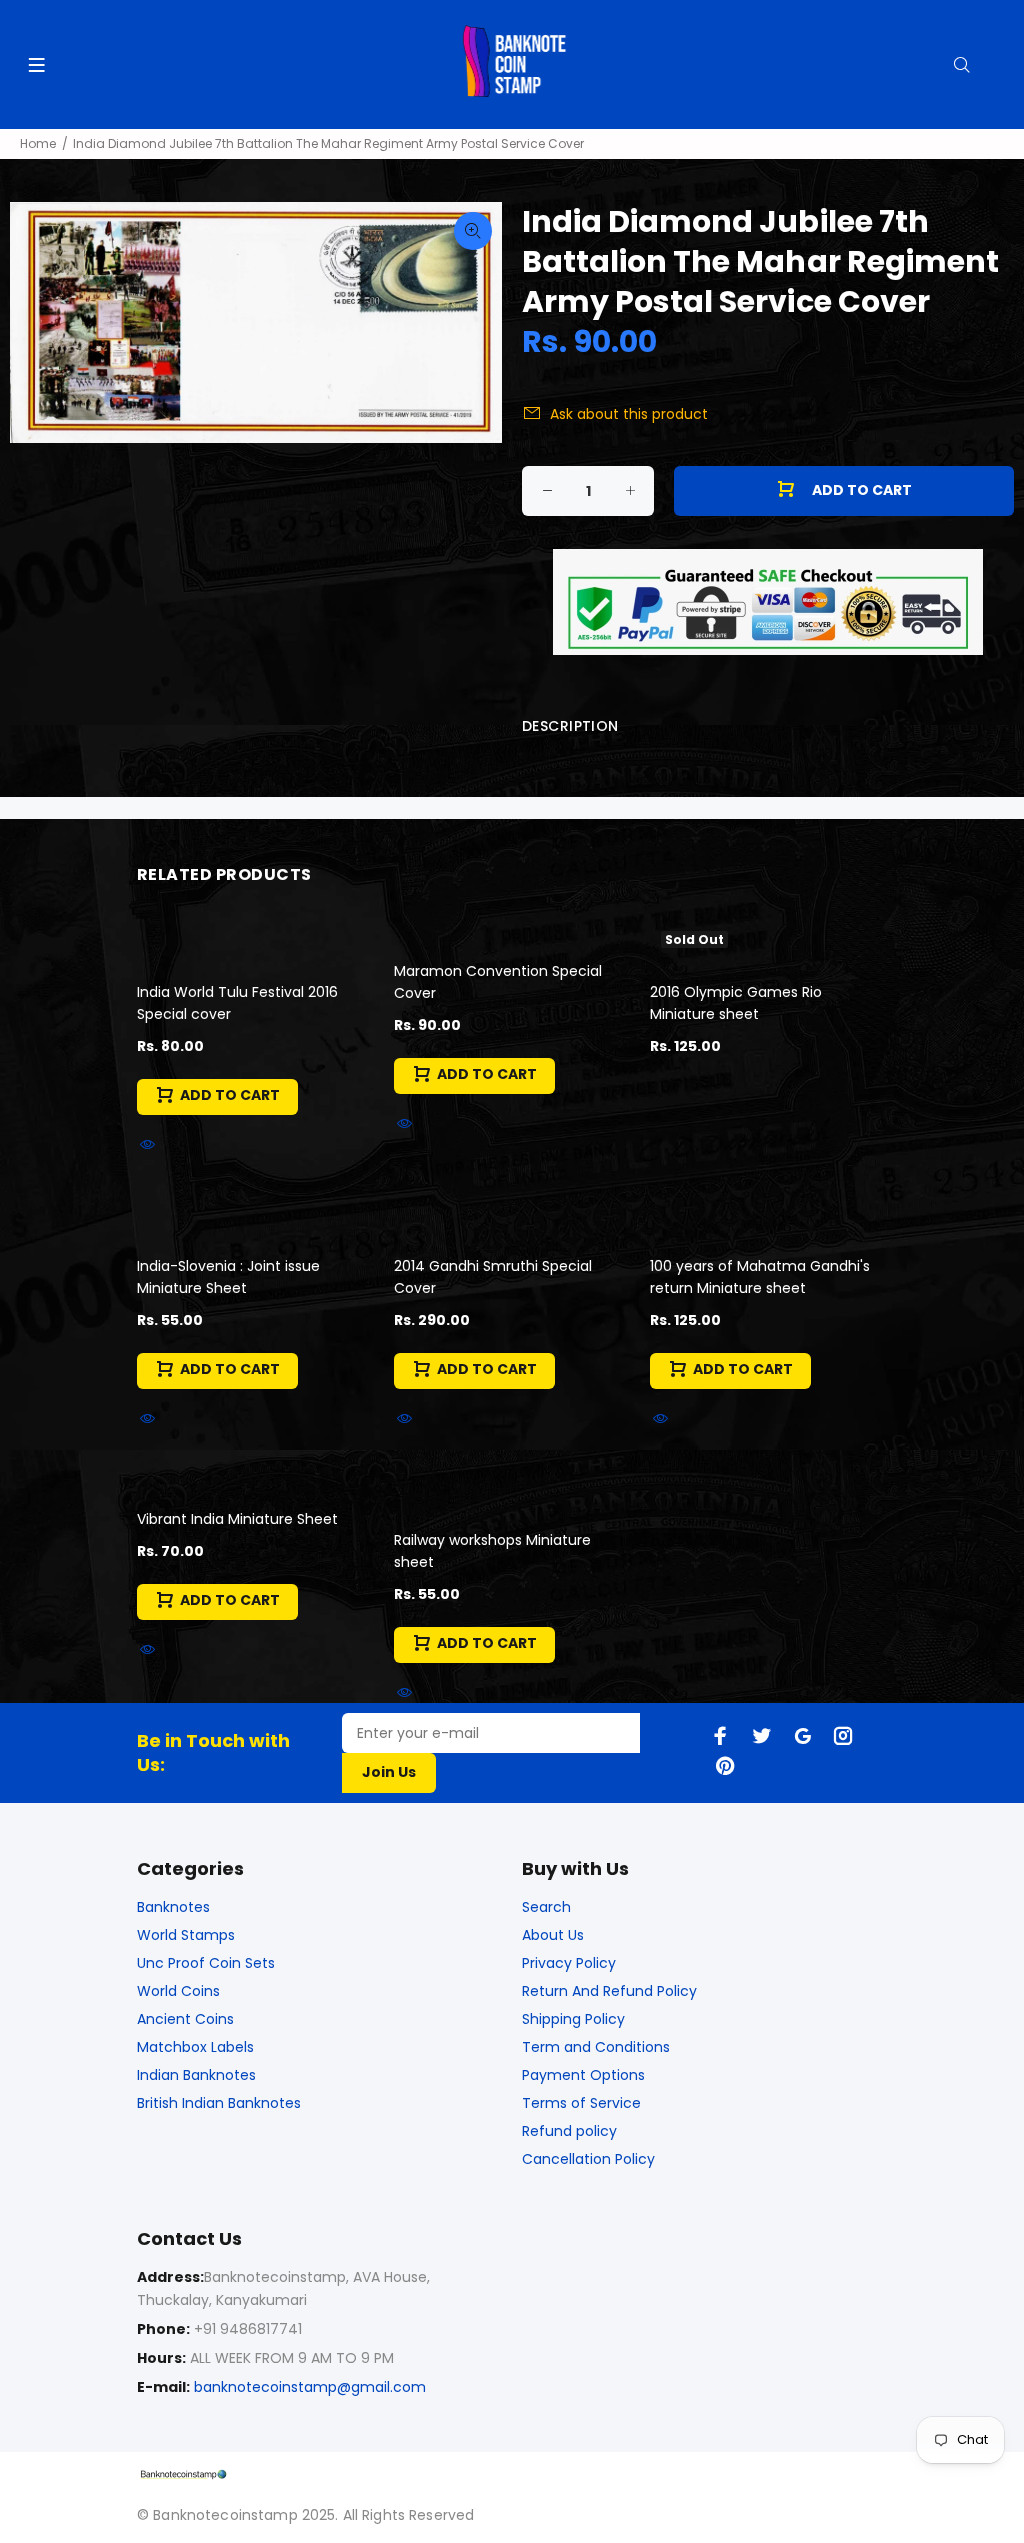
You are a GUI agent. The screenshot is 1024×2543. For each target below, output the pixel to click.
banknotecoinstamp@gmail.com (310, 2387)
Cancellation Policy (588, 2159)
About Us (553, 1935)
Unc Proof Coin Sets (206, 1963)
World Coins (178, 1991)
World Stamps (186, 1935)
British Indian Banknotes (219, 2103)
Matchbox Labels (195, 2047)
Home (38, 143)
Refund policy (569, 2131)
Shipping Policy (573, 2019)
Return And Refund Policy (609, 1991)
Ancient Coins (185, 2019)
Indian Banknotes (196, 2075)
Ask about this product (629, 414)
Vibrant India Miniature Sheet (237, 1519)
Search (546, 1907)
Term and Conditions (596, 2047)
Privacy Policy (569, 1963)
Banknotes (173, 1907)
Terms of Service (581, 2103)
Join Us (389, 1772)
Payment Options (583, 2075)
